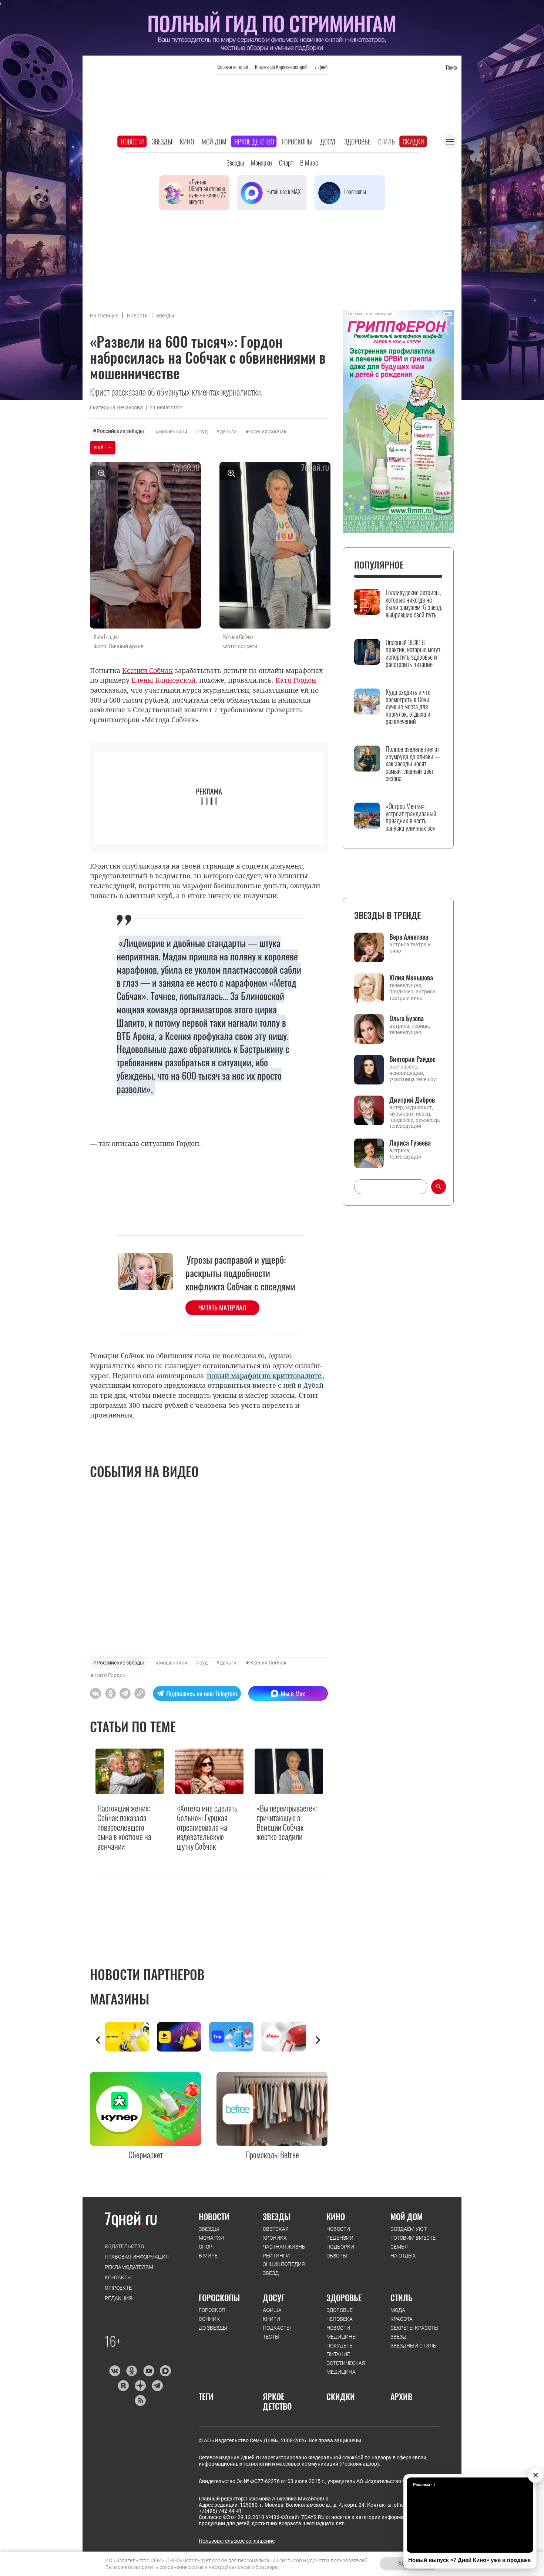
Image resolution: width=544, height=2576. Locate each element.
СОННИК (209, 2319)
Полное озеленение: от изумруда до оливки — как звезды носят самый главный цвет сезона (413, 764)
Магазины (120, 1999)
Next (318, 2040)
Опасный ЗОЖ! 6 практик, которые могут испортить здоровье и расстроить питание (413, 654)
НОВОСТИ (214, 2216)
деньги (228, 431)
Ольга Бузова (407, 1018)
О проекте (118, 2288)
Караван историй (232, 67)
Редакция (118, 2298)
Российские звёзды (120, 431)
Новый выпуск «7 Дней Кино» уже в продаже (469, 2560)
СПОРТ (207, 2247)
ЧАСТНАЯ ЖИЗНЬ (284, 2247)
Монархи (261, 163)
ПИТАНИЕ (338, 2354)
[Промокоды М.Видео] (287, 2037)
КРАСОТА (402, 2319)
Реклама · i (424, 2485)
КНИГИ (271, 2319)
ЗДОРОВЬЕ (344, 2297)
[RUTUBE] (123, 2386)
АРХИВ (401, 2396)
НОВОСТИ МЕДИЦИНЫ (342, 2332)
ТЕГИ (206, 2396)
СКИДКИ (341, 2396)
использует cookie (205, 2560)
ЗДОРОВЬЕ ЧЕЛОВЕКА (340, 2315)
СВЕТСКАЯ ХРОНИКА (276, 2233)
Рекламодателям (129, 2267)
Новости (132, 141)
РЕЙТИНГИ (276, 2256)
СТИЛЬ (402, 2297)
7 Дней (321, 67)
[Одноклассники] (132, 2371)
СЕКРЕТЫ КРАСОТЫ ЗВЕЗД (414, 2332)
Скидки (413, 141)
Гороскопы (297, 141)
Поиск (451, 67)
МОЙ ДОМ (407, 2216)
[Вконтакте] (115, 2371)
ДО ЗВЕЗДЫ (213, 2328)
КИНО (336, 2216)
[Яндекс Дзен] (140, 2386)
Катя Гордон (110, 1675)
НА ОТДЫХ (403, 2256)
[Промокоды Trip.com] (235, 2037)
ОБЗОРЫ (337, 2256)
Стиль (387, 141)
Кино (187, 141)
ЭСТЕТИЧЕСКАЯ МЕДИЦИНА (346, 2367)
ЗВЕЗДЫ (209, 2229)
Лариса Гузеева (410, 1143)
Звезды (162, 141)
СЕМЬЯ (399, 2247)
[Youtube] (149, 2371)
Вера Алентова (409, 937)
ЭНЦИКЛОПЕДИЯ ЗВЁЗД (284, 2269)
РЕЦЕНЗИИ (340, 2238)
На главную (104, 316)
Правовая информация (137, 2257)
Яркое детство (254, 141)
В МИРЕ (208, 2256)
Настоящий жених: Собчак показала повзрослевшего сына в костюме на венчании (124, 1827)
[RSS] (140, 2400)
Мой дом (214, 141)
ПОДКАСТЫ (277, 2328)
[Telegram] (157, 2386)
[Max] (166, 2371)
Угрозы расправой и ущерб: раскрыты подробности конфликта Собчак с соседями (240, 1273)
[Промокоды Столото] (131, 2037)
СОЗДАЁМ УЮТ (409, 2229)
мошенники (173, 431)
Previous (98, 2040)
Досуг (328, 141)
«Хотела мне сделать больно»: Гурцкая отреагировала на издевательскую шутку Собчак (207, 1827)
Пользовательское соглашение (237, 2541)
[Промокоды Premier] (183, 2037)
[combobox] (391, 1187)
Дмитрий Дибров (412, 1100)
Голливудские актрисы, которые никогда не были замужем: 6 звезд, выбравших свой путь (414, 604)
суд (204, 431)
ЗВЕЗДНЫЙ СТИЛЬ (413, 2346)
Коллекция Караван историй (281, 67)
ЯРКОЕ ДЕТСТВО (277, 2401)
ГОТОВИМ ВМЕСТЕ (413, 2238)
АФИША (272, 2310)
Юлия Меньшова (411, 977)
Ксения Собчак (268, 431)
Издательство (124, 2246)
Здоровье (357, 141)
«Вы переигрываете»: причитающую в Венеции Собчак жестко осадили (287, 1823)
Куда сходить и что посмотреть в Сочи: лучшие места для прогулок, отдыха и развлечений (408, 707)
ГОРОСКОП (212, 2310)
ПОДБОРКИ (340, 2247)
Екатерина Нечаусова (116, 407)
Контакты (118, 2277)
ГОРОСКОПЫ (219, 2297)
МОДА (398, 2310)
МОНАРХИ (211, 2238)
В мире (309, 163)
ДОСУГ (274, 2297)
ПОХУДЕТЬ (340, 2346)
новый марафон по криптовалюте (264, 1376)
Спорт (286, 163)
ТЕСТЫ (271, 2337)
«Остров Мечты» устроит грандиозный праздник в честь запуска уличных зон (411, 817)
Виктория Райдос (412, 1059)
